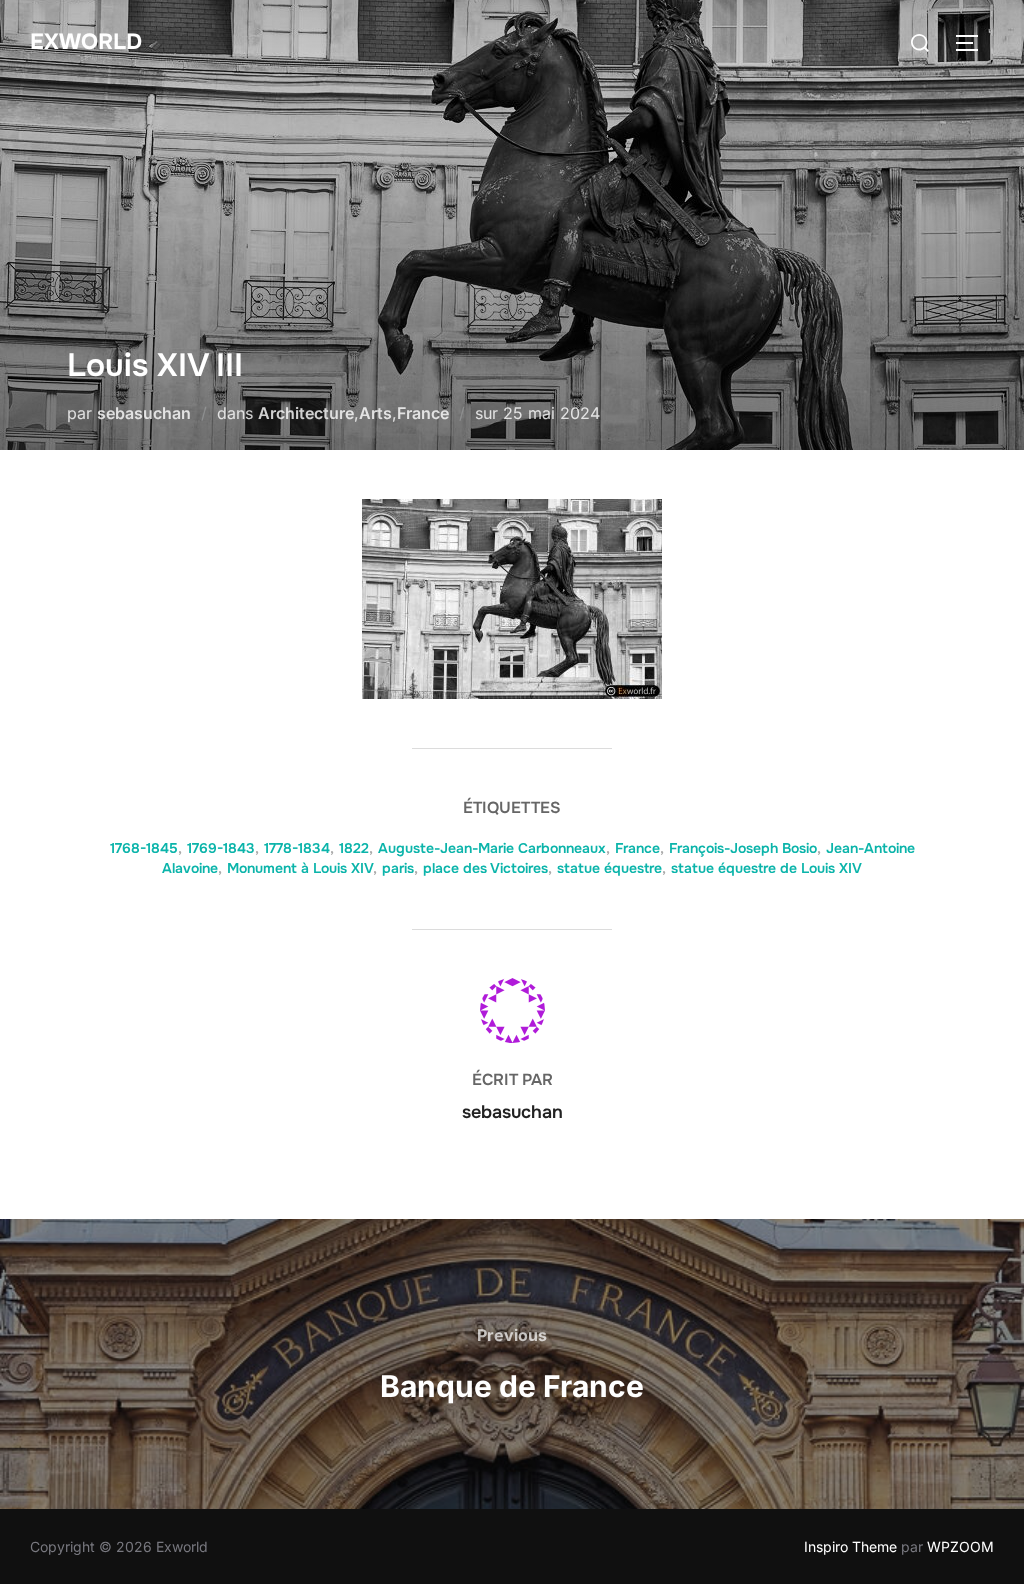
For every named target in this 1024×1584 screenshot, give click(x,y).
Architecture (306, 413)
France (423, 413)
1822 (354, 848)
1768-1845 (144, 848)
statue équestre (609, 868)
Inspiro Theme (850, 1546)
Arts (375, 413)
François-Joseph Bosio (743, 848)
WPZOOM (960, 1546)
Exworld (86, 42)
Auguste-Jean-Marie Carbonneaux (492, 848)
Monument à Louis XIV (300, 868)
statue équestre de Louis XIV (766, 868)
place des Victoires (485, 868)
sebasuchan (144, 413)
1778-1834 (297, 848)
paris (398, 868)
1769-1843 (221, 848)
